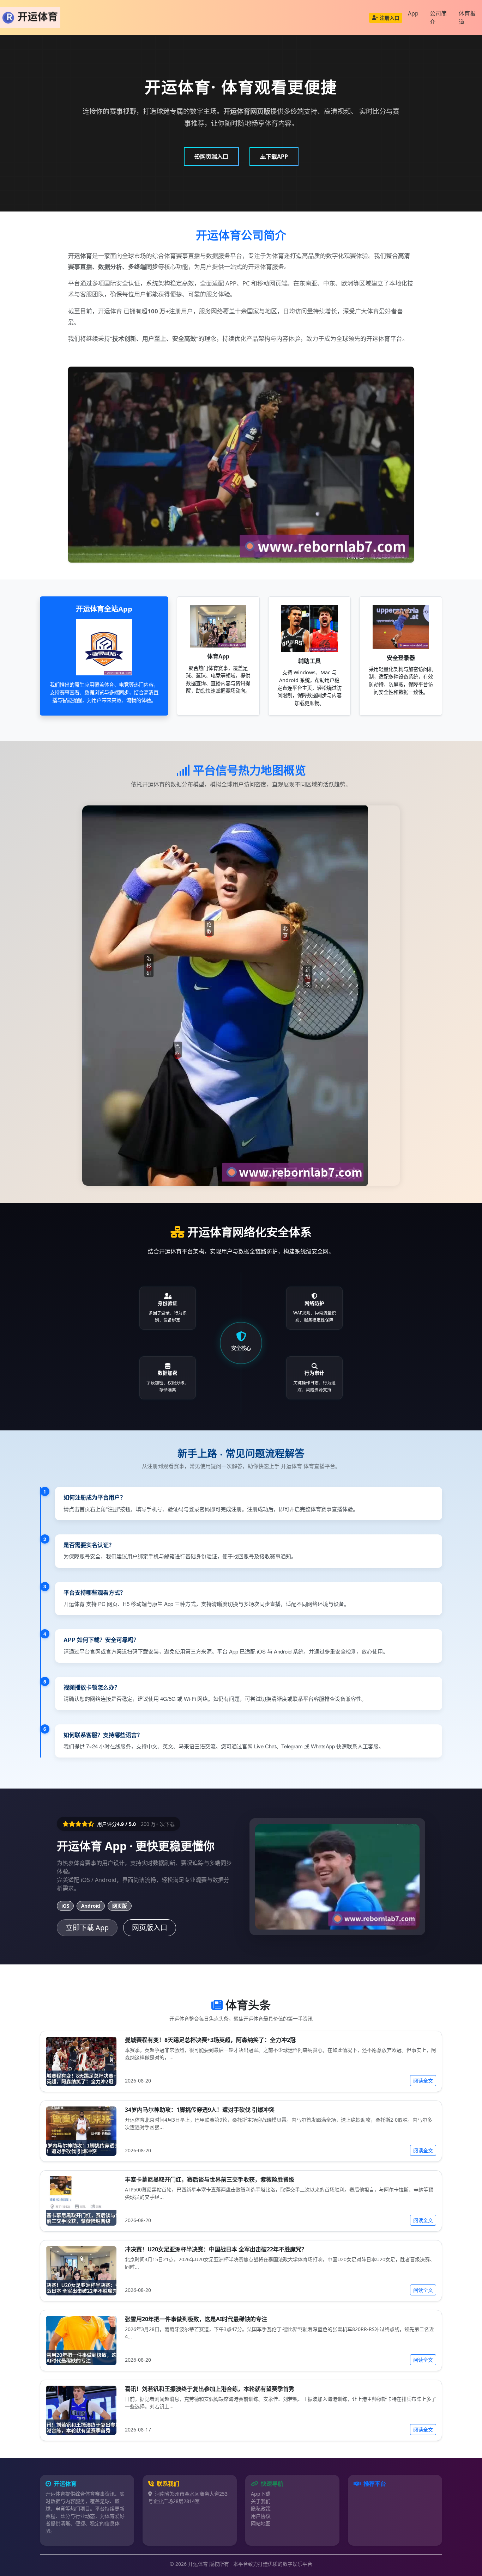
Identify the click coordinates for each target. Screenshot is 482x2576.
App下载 (261, 2494)
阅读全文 (423, 2081)
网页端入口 (214, 157)
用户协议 (261, 2516)
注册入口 (390, 18)
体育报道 (467, 18)
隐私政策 (261, 2508)
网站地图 (261, 2523)
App (413, 13)
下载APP (277, 157)
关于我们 (261, 2501)
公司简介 (438, 18)
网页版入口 (150, 1928)
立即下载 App (87, 1928)
